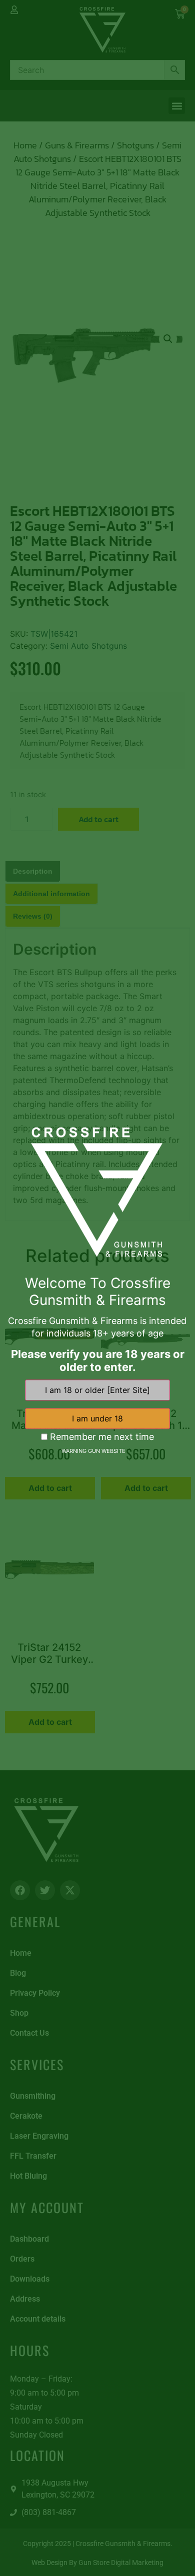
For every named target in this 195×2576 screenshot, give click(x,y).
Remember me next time (101, 1437)
